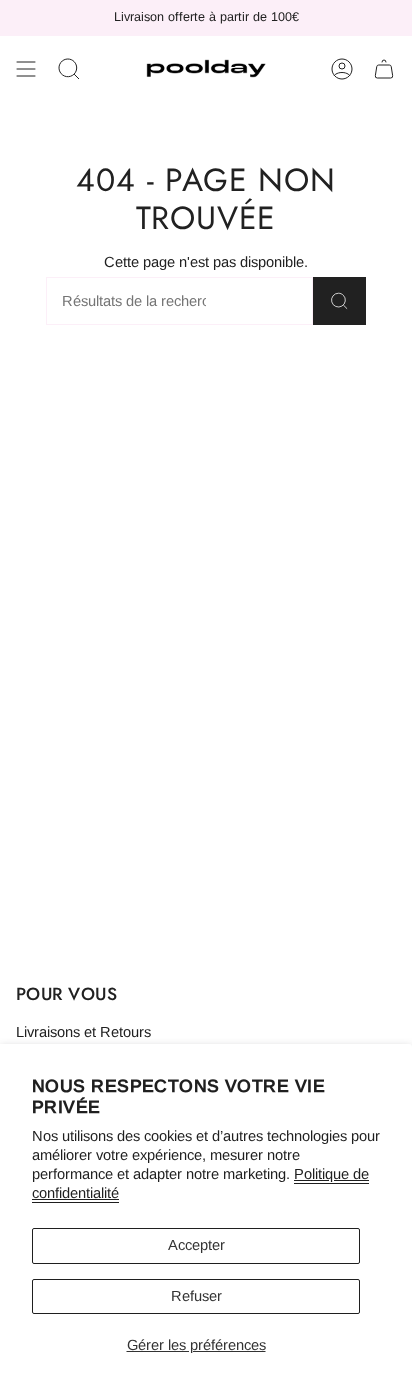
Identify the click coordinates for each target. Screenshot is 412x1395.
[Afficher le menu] (26, 69)
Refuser (196, 1296)
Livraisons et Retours (83, 1032)
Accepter (196, 1245)
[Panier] (384, 69)
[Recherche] (339, 301)
